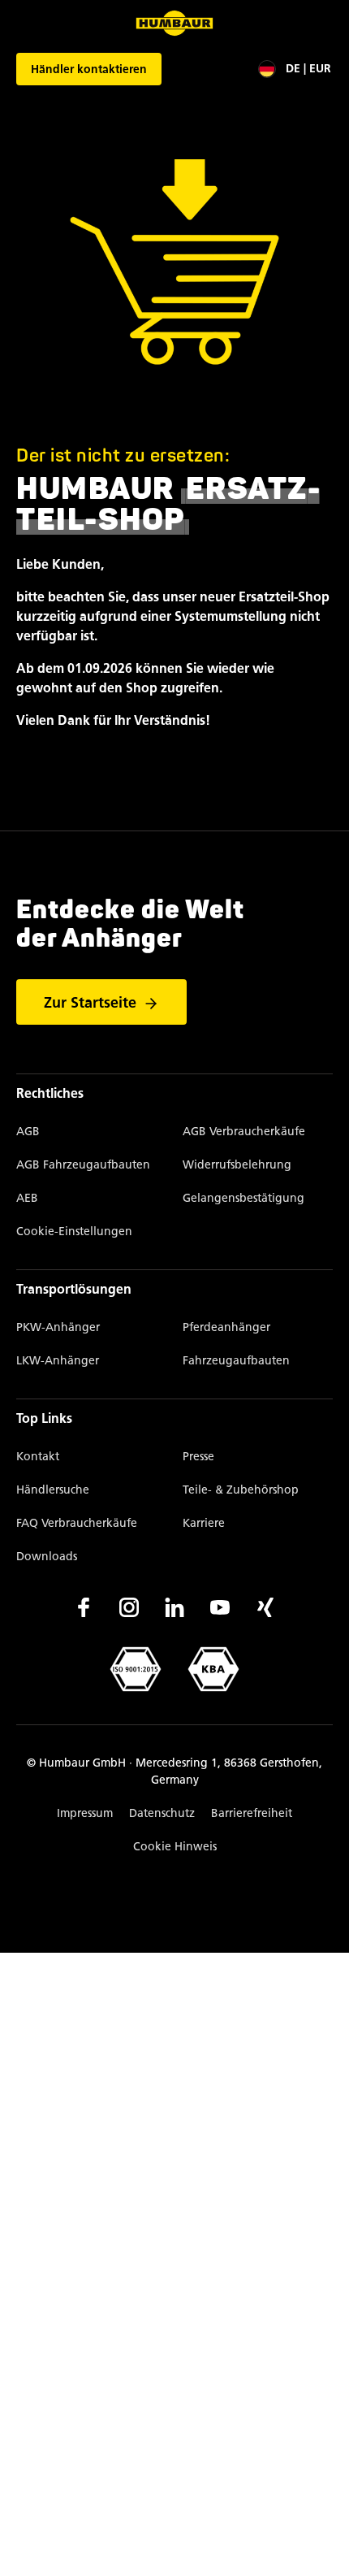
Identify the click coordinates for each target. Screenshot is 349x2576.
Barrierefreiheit (252, 1813)
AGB (28, 1132)
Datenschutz (162, 1813)
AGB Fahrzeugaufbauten (83, 1165)
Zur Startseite (90, 1003)
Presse (198, 1457)
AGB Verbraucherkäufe (244, 1132)
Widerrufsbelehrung (237, 1165)
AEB (27, 1198)
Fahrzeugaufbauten (236, 1361)
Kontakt (38, 1457)
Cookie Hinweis (175, 1847)
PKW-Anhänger (58, 1327)
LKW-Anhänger (58, 1361)
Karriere (204, 1523)
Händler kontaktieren (89, 69)
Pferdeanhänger (226, 1327)
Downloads (47, 1557)
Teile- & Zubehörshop (241, 1490)
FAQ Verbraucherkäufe (77, 1523)
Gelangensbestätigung (243, 1198)
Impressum (85, 1813)
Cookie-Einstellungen (74, 1232)
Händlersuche (53, 1490)
